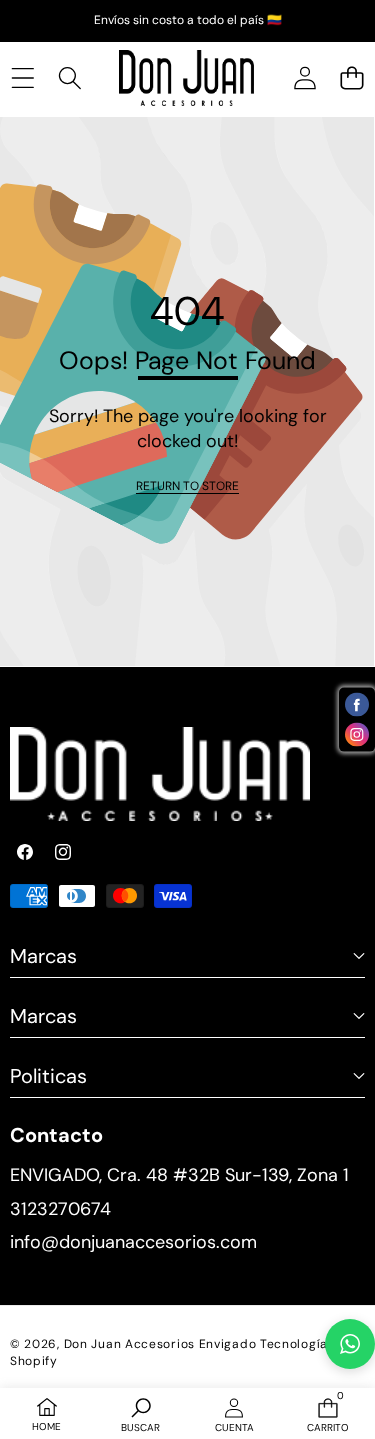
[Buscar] (69, 77)
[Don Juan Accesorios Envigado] (186, 78)
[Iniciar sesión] (304, 77)
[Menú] (22, 77)
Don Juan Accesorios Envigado (160, 1344)
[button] (351, 77)
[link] (187, 486)
